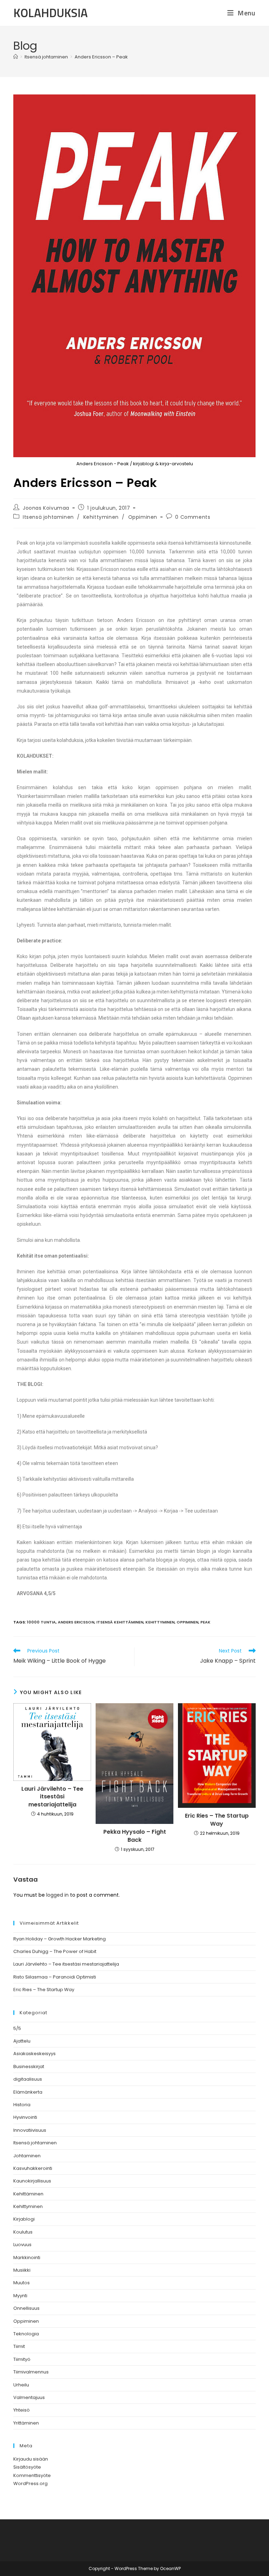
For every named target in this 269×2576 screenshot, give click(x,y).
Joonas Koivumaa (46, 508)
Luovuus (22, 2245)
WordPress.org (30, 2483)
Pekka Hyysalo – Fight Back (135, 1836)
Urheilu (21, 2385)
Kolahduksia (50, 13)
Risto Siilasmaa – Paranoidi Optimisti (55, 1977)
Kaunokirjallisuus (32, 2181)
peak (205, 1622)
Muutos (22, 2283)
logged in (57, 1895)
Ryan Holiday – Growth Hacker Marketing (60, 1939)
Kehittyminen (101, 517)
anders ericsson (76, 1622)
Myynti (20, 2296)
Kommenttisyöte (32, 2475)
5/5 (17, 2028)
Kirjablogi (24, 2219)
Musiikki (22, 2270)
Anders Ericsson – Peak (101, 57)
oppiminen (187, 1622)
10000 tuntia (41, 1622)
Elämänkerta (28, 2092)
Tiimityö (22, 2359)
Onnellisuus (26, 2308)
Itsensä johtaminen (48, 517)
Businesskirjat (29, 2067)
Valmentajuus (29, 2397)
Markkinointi (27, 2257)
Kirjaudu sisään (31, 2459)
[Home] (16, 57)
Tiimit (19, 2346)
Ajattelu (22, 2041)
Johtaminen (27, 2156)
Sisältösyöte (27, 2467)
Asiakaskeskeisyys (35, 2054)
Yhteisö (22, 2410)
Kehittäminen (28, 2194)
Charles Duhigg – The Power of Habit (55, 1951)
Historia (22, 2105)
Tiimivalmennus (31, 2372)
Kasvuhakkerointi (33, 2168)
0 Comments (193, 517)
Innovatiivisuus (30, 2130)
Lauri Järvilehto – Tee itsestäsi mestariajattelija (52, 1797)
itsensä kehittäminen (120, 1622)
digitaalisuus (28, 2079)
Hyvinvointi (25, 2117)
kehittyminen (160, 1622)
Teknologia (26, 2334)
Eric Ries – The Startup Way (217, 1820)
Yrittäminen (26, 2423)
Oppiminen (143, 517)
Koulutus (23, 2232)
